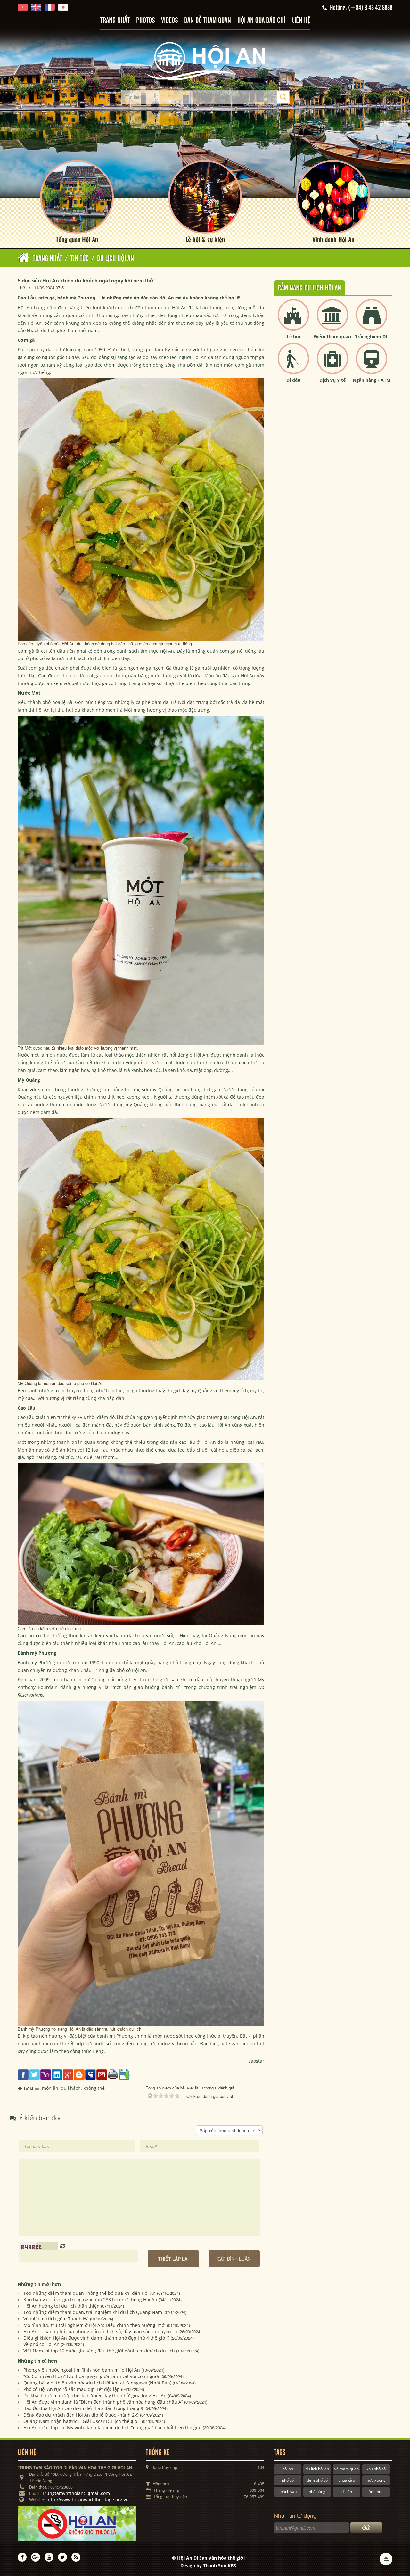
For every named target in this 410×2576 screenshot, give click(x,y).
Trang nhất (115, 21)
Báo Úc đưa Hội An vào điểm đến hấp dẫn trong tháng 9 (83, 2408)
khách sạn (288, 2492)
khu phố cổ (376, 2469)
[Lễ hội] (293, 320)
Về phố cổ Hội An (41, 2344)
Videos (169, 21)
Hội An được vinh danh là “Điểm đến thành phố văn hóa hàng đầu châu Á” (103, 2402)
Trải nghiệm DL (372, 336)
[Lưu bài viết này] (124, 2074)
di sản (347, 2492)
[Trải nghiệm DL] (372, 320)
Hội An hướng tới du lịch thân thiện (61, 2306)
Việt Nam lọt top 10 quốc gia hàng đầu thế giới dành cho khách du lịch (99, 2351)
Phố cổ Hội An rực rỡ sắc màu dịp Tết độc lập (72, 2389)
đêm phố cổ (317, 2480)
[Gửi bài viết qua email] (102, 2074)
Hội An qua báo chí (261, 21)
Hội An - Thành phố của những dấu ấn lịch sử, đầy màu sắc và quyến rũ (100, 2331)
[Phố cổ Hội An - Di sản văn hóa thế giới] (205, 61)
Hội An (25, 308)
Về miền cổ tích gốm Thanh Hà (56, 2319)
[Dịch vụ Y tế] (332, 364)
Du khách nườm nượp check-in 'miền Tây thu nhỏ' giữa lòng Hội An (95, 2396)
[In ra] (113, 2074)
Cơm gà (27, 651)
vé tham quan (347, 2469)
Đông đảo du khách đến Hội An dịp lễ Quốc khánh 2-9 (81, 2415)
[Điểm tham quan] (332, 320)
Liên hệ (301, 21)
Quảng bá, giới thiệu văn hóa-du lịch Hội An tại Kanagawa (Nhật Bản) (97, 2383)
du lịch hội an (317, 2469)
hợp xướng (376, 2480)
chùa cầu (347, 2480)
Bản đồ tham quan (208, 21)
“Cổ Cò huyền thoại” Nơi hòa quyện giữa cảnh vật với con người (91, 2376)
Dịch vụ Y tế (332, 380)
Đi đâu (293, 380)
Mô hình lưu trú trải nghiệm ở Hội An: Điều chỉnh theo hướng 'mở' (94, 2325)
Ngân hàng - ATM (372, 380)
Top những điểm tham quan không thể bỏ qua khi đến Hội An (90, 2293)
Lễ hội (293, 336)
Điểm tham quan (332, 336)
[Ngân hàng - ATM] (372, 364)
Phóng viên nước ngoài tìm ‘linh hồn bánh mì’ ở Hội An (82, 2370)
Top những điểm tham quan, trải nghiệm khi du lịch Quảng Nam (93, 2312)
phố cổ (288, 2480)
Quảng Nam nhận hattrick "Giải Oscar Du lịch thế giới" (82, 2421)
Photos (145, 21)
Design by (208, 2566)
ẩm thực (376, 2492)
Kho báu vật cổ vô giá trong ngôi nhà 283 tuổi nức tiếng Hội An (90, 2299)
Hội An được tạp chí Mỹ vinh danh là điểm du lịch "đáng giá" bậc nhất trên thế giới (112, 2428)
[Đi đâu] (293, 364)
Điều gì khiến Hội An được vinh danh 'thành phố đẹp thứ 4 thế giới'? (96, 2338)
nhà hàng (317, 2492)
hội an (288, 2469)
